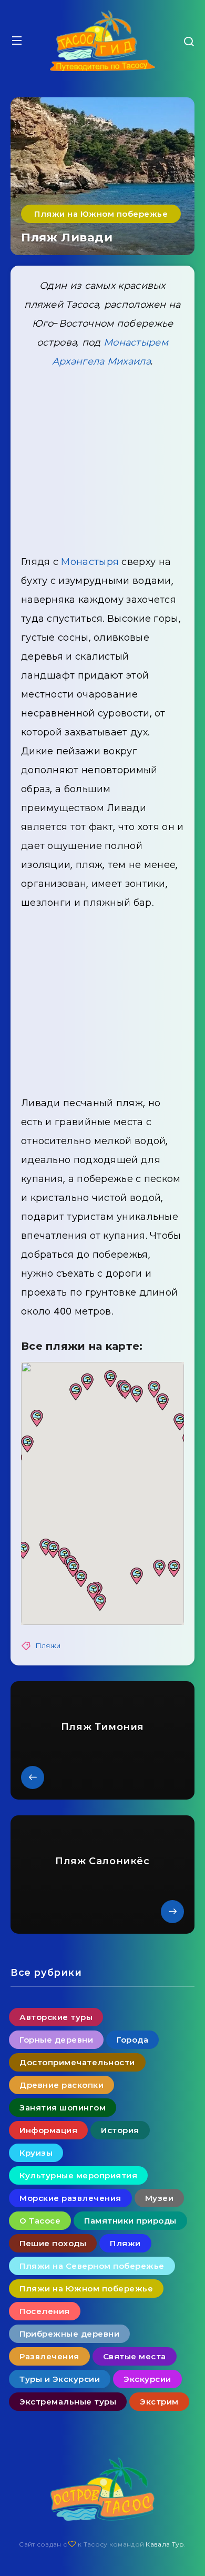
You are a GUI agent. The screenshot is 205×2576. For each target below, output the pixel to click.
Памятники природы (130, 2221)
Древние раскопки (61, 2085)
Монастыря (90, 562)
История (120, 2130)
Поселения (45, 2311)
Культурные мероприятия (78, 2175)
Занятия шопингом (63, 2108)
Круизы (36, 2153)
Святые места (135, 2356)
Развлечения (49, 2356)
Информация (48, 2130)
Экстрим (159, 2402)
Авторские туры (56, 2017)
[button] (180, 1422)
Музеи (160, 2198)
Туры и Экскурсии (60, 2379)
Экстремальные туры (68, 2402)
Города (132, 2040)
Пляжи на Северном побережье (92, 2266)
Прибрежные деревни (69, 2334)
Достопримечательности (77, 2062)
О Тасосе (40, 2221)
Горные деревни (56, 2040)
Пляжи (48, 1646)
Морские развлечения (70, 2198)
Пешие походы (53, 2243)
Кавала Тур (165, 2544)
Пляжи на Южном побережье (101, 214)
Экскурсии (147, 2379)
